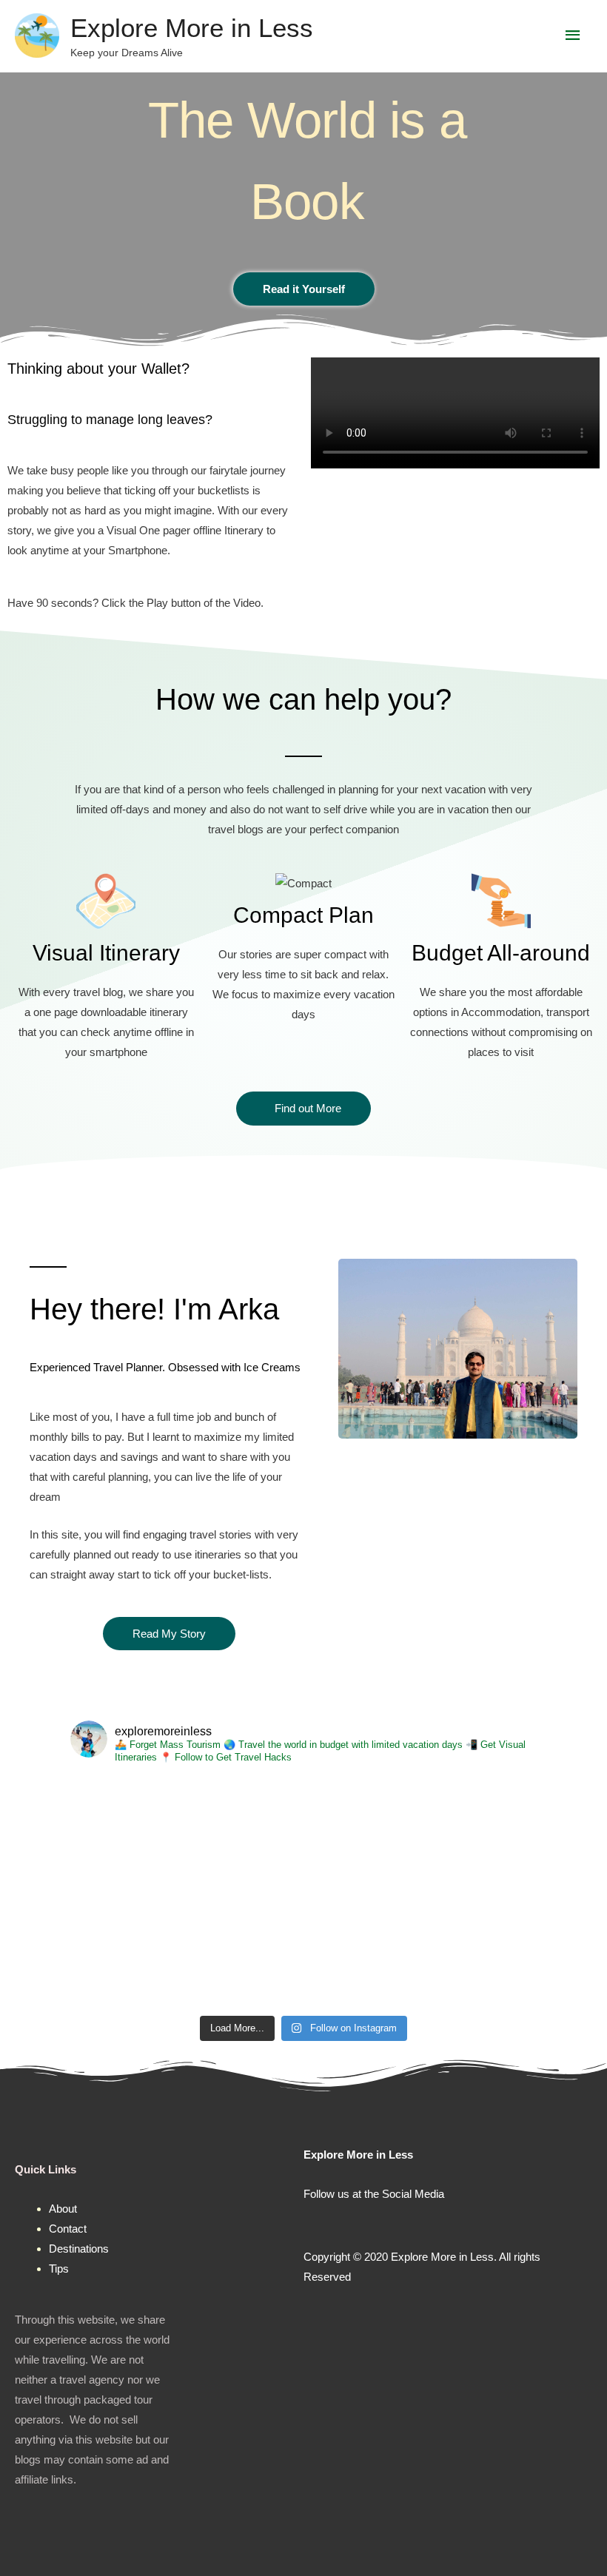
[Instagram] (343, 2224)
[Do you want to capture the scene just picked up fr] (362, 1951)
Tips (59, 2269)
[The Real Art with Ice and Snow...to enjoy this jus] (129, 1834)
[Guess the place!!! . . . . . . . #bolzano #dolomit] (246, 1951)
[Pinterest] (374, 2224)
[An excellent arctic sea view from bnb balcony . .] (479, 1951)
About (63, 2209)
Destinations (79, 2249)
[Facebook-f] (312, 2224)
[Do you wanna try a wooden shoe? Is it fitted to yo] (129, 1951)
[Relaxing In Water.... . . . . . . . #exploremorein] (362, 1834)
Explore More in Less (192, 28)
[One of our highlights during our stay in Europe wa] (479, 1834)
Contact (68, 2229)
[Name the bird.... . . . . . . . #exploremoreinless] (246, 1834)
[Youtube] (405, 2224)
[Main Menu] (574, 36)
